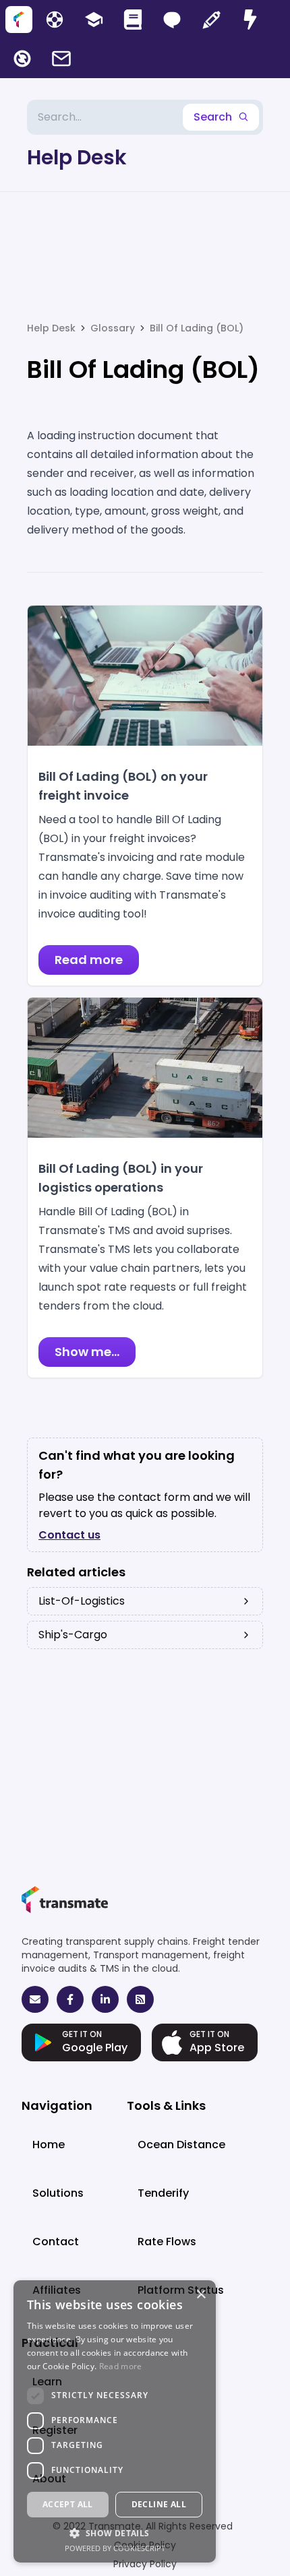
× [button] (201, 2295)
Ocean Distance (181, 2145)
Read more (121, 2366)
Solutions (58, 2193)
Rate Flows (167, 2242)
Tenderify (163, 2193)
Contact (56, 2242)
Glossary (113, 328)
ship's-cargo (73, 1635)
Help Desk (77, 158)
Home (49, 2145)
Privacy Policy (145, 2564)
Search (213, 117)
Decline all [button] (159, 2504)
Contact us (69, 1535)
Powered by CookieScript (115, 2548)
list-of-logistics (82, 1601)
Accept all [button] (68, 2504)
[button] (115, 2533)
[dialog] (115, 2421)
